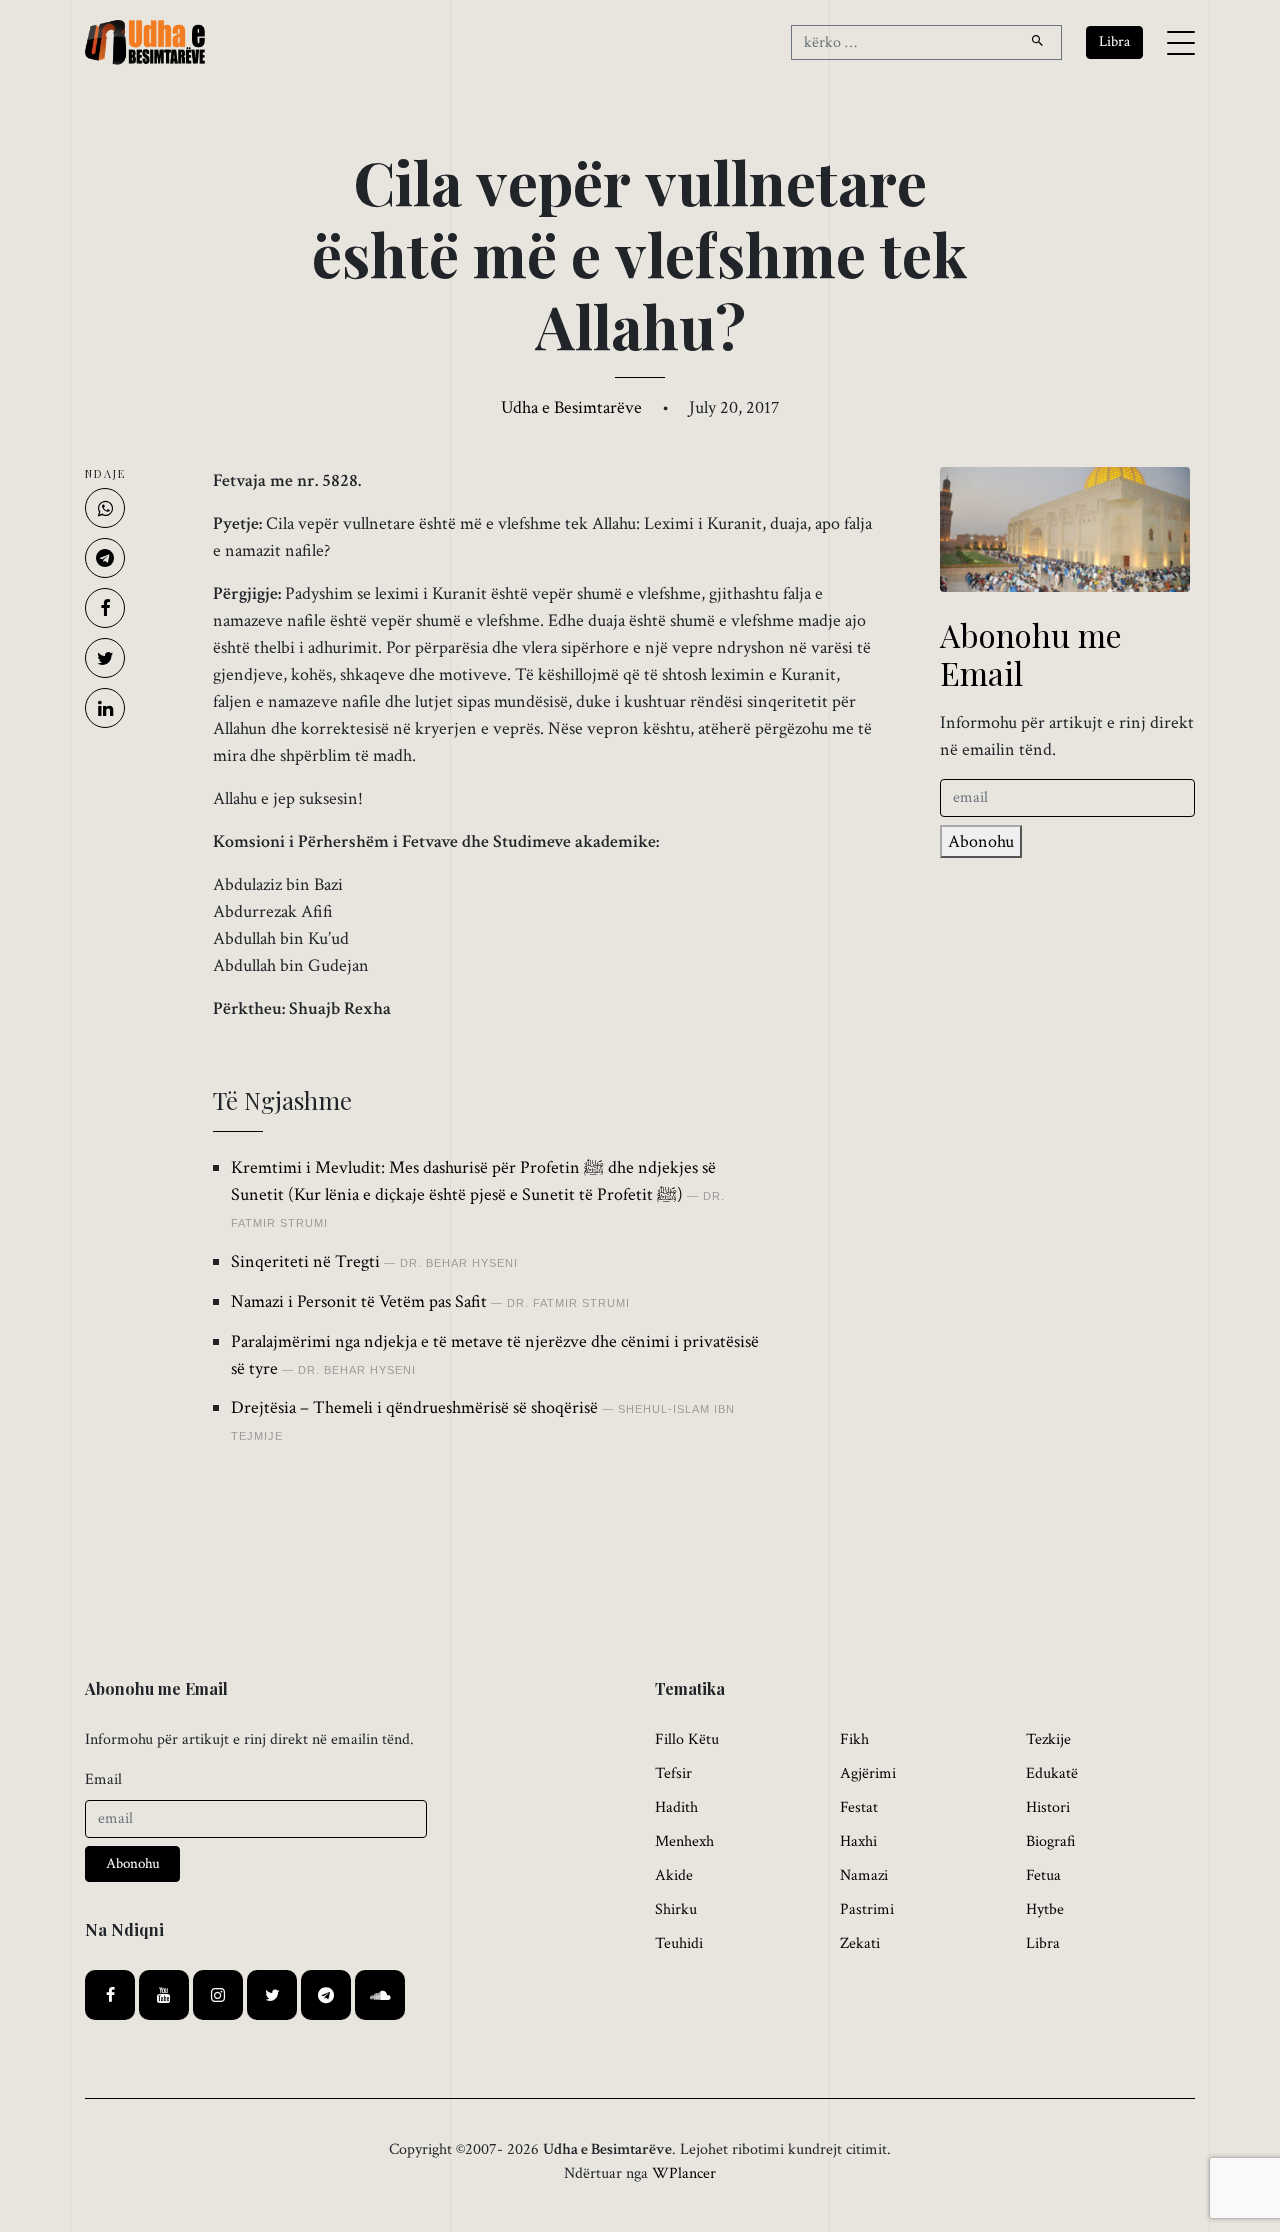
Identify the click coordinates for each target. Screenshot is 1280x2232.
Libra (1043, 1943)
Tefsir (673, 1773)
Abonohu (981, 841)
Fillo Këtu (687, 1739)
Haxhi (858, 1841)
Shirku (676, 1909)
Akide (674, 1875)
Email (103, 1779)
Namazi (864, 1875)
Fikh (854, 1739)
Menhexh (684, 1841)
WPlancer (684, 2173)
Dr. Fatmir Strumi (568, 1303)
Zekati (860, 1943)
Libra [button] (1114, 41)
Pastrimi (867, 1909)
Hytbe (1045, 1909)
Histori (1048, 1807)
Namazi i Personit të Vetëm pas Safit (359, 1301)
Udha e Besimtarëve (571, 407)
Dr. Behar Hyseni (459, 1263)
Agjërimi (868, 1773)
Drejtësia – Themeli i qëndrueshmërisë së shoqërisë (414, 1407)
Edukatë (1052, 1773)
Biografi (1051, 1841)
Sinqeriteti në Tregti (305, 1261)
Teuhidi (679, 1943)
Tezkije (1048, 1739)
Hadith (676, 1807)
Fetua (1043, 1875)
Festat (859, 1807)
